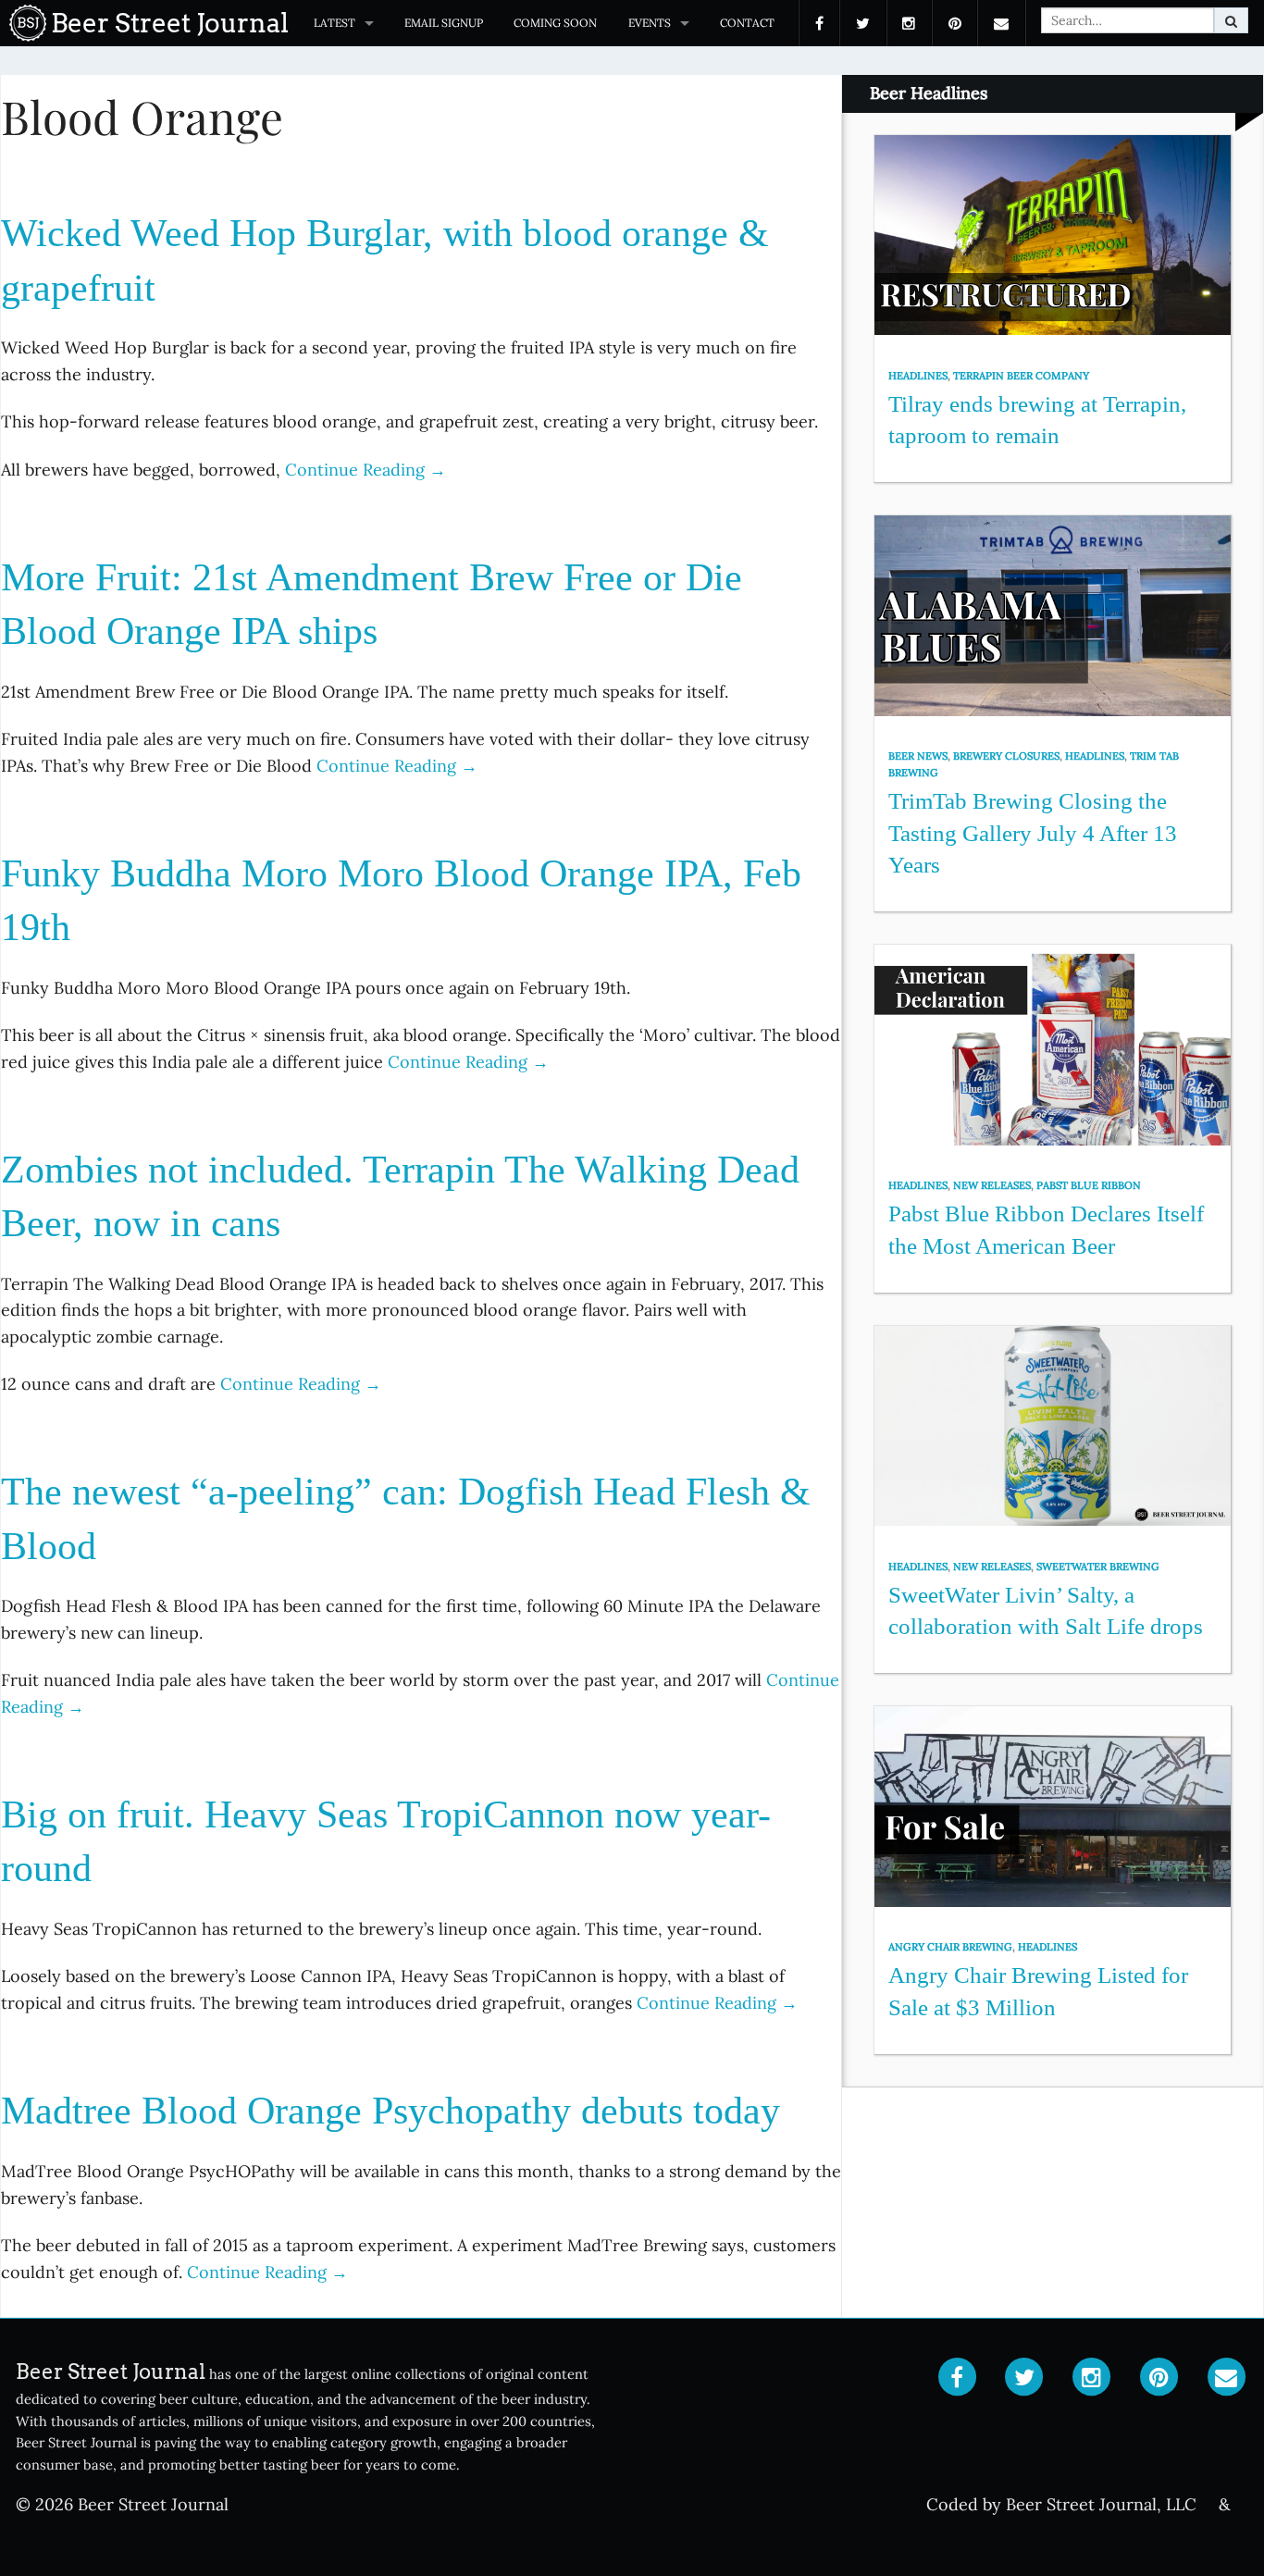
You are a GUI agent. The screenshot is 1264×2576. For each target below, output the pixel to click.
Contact (747, 23)
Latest (335, 23)
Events (650, 23)
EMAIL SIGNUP (444, 23)
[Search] (1231, 20)
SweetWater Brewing (1098, 1567)
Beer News (918, 756)
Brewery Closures (1006, 756)
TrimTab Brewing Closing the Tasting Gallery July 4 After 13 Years (1033, 833)
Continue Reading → (366, 470)
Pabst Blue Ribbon (1089, 1185)
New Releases (992, 1185)
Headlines (918, 376)
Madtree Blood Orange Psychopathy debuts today (390, 2111)
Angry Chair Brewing (950, 1947)
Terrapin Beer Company (1021, 376)
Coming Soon (555, 23)
